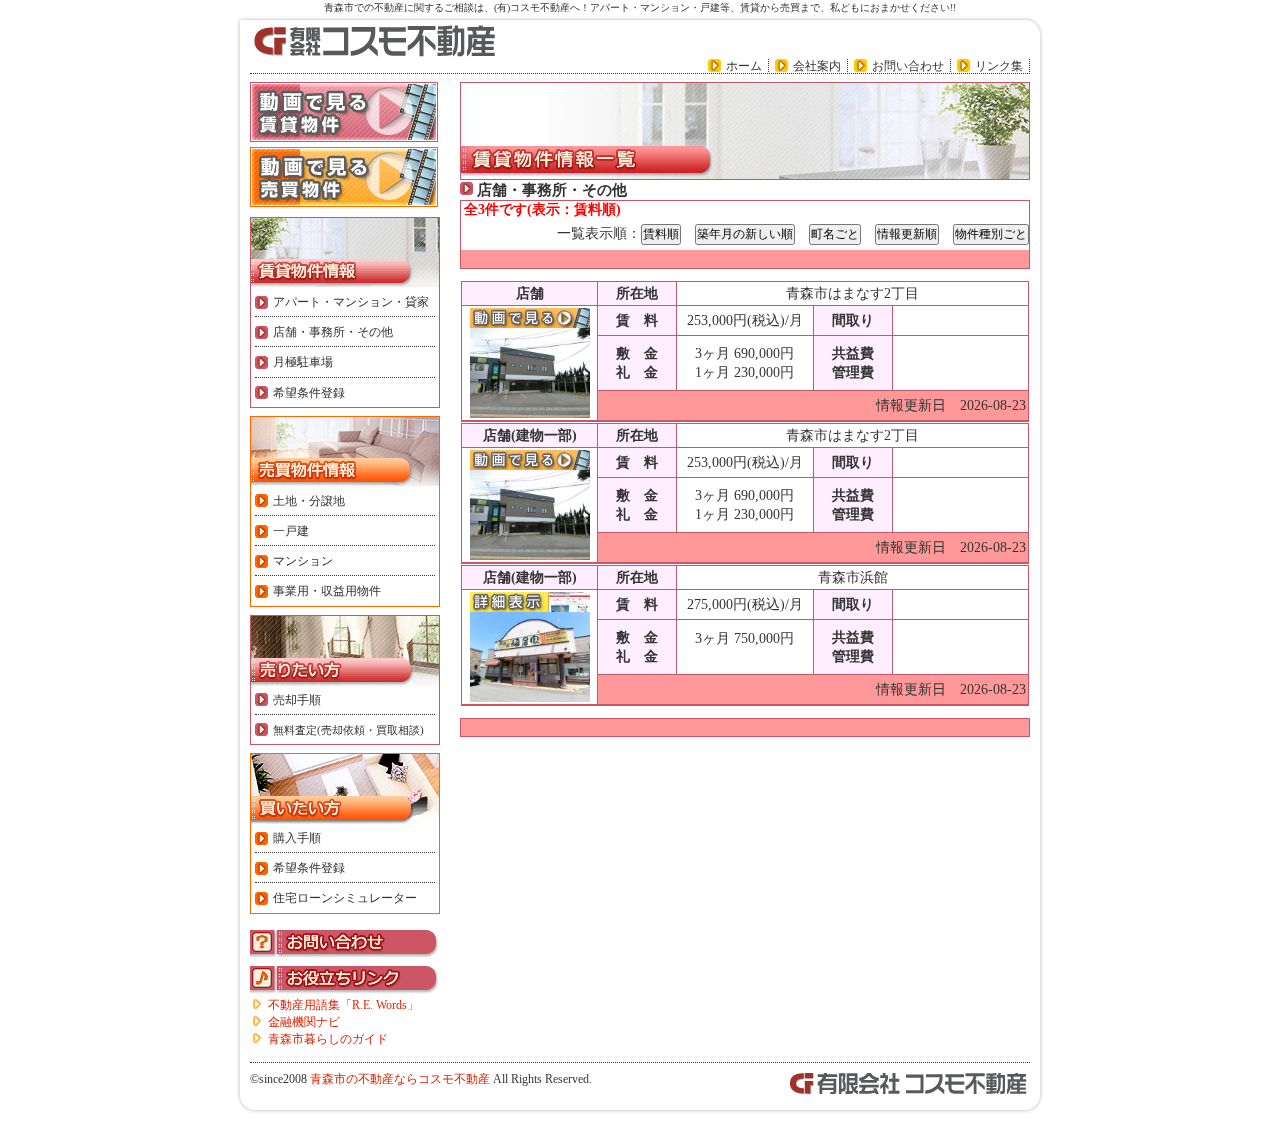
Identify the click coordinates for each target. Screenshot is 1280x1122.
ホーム (744, 66)
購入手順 (297, 838)
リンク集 (999, 66)
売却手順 (297, 700)
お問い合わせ (908, 66)
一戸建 (291, 531)
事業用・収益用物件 (327, 591)
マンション (303, 561)
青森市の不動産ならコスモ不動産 (400, 1079)
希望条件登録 (309, 393)
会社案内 (817, 66)
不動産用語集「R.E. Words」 (343, 1005)
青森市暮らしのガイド (328, 1039)
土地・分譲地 (309, 501)
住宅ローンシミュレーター (345, 898)
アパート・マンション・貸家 (351, 302)
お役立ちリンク (345, 980)
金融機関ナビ (304, 1022)
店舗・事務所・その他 (333, 332)
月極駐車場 (303, 362)
